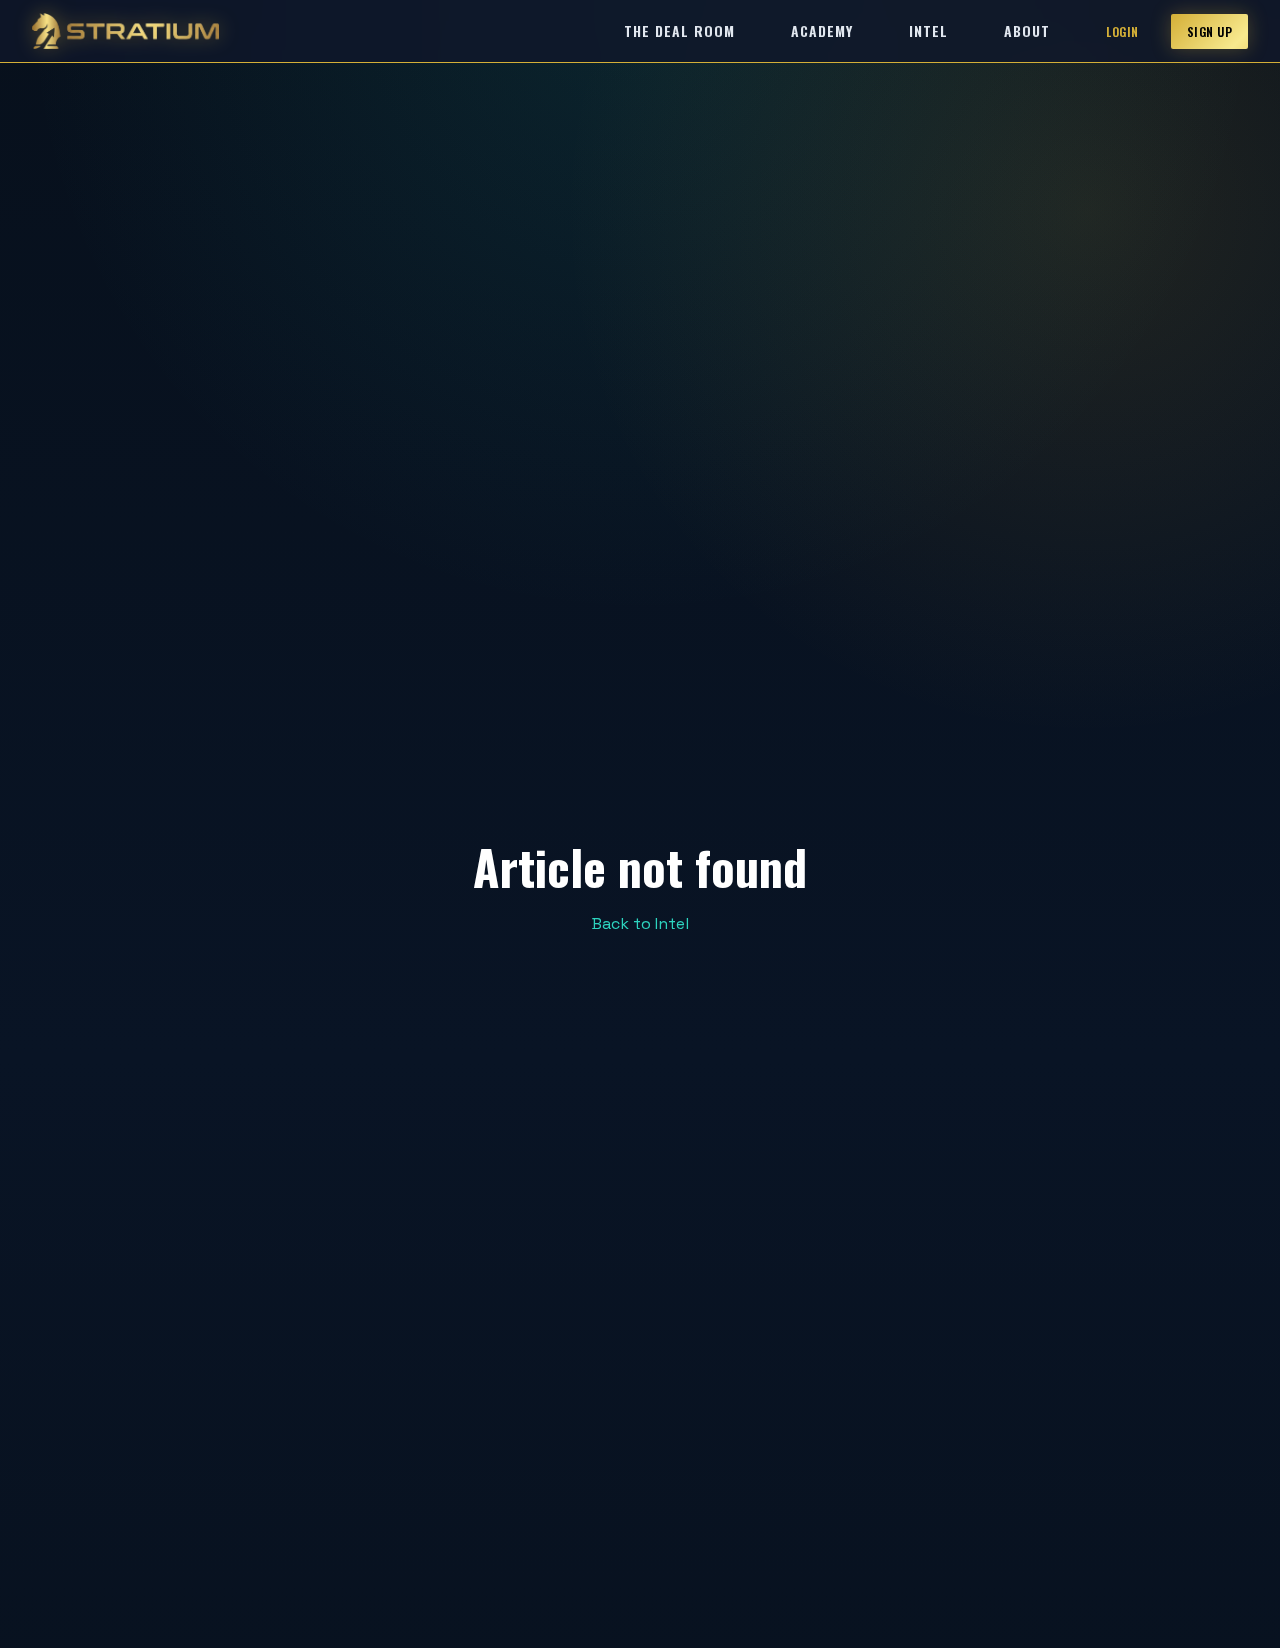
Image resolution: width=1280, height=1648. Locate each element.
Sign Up (1210, 31)
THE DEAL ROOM (679, 30)
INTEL (928, 30)
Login (1122, 31)
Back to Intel (640, 923)
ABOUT (1027, 30)
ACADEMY (822, 30)
